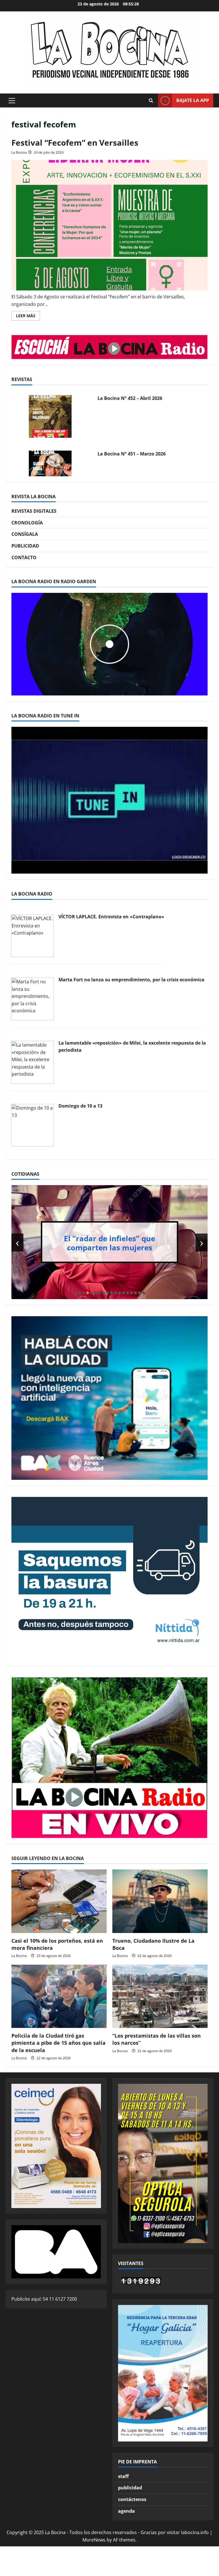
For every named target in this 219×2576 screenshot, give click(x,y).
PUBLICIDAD (25, 546)
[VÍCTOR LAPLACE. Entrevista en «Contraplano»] (33, 935)
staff (123, 2476)
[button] (12, 101)
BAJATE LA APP (193, 100)
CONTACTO (24, 557)
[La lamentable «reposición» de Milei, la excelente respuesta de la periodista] (33, 1062)
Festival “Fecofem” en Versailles (75, 143)
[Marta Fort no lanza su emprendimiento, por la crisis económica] (33, 998)
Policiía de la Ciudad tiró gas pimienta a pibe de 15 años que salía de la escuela (58, 2043)
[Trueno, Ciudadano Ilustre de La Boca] (160, 1901)
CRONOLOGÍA (27, 523)
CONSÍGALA (25, 534)
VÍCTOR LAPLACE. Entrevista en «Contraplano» (111, 917)
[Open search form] (151, 101)
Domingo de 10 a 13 (80, 1106)
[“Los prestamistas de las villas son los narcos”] (160, 1996)
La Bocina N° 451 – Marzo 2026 (132, 454)
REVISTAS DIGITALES (34, 511)
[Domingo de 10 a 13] (33, 1125)
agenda (126, 2511)
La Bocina (19, 152)
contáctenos (132, 2499)
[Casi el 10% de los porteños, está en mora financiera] (59, 1901)
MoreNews (94, 2540)
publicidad (130, 2488)
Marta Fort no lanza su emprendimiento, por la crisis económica (131, 980)
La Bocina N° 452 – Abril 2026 (130, 398)
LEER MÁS (28, 317)
